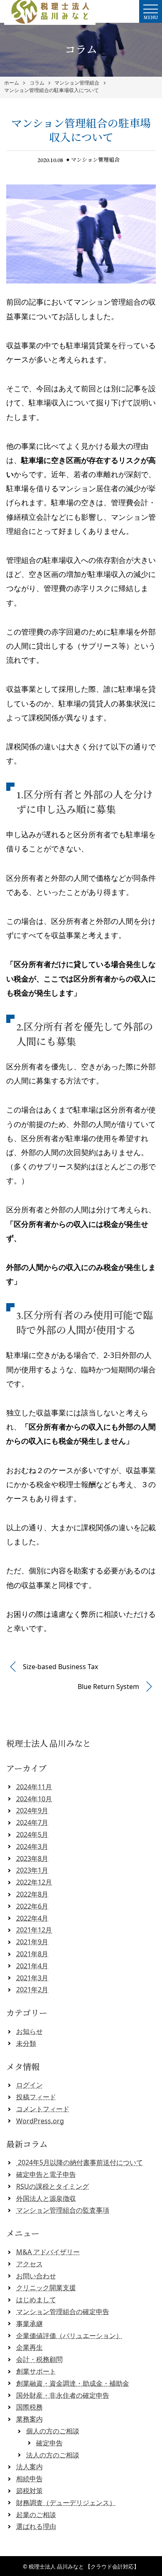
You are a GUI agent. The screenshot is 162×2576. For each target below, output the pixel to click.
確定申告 (49, 2443)
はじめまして (36, 2300)
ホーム (12, 83)
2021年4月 (32, 1966)
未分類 (26, 2043)
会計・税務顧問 (39, 2359)
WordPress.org (40, 2121)
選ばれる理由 (36, 2526)
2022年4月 (32, 1918)
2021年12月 (34, 1930)
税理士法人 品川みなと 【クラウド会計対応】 (84, 2566)
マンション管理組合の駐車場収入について (52, 90)
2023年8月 (32, 1859)
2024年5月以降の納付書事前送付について (80, 2162)
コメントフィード (43, 2109)
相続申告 (29, 2479)
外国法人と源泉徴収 (46, 2198)
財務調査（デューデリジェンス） (66, 2503)
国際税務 (29, 2407)
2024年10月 (34, 1799)
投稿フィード (36, 2097)
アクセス (29, 2264)
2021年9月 (32, 1942)
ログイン (29, 2085)
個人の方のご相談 (53, 2431)
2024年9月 (32, 1810)
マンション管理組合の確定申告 (63, 2312)
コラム (37, 83)
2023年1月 (32, 1870)
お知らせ (29, 2031)
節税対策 (29, 2491)
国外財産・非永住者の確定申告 (63, 2395)
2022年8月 (32, 1894)
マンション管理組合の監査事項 (63, 2210)
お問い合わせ (36, 2276)
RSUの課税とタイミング (53, 2186)
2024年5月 (32, 1834)
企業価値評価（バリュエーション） (69, 2336)
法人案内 (29, 2467)
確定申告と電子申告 (46, 2174)
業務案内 (29, 2419)
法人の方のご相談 (53, 2455)
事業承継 (29, 2324)
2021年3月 (32, 1978)
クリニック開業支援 (46, 2288)
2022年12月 (34, 1882)
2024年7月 (32, 1822)
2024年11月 (34, 1787)
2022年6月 (32, 1906)
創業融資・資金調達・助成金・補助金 (73, 2383)
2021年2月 (32, 1990)
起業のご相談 (36, 2515)
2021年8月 (32, 1954)
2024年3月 (32, 1847)
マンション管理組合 (77, 83)
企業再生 (29, 2347)
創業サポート (36, 2371)
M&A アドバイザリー (48, 2252)
